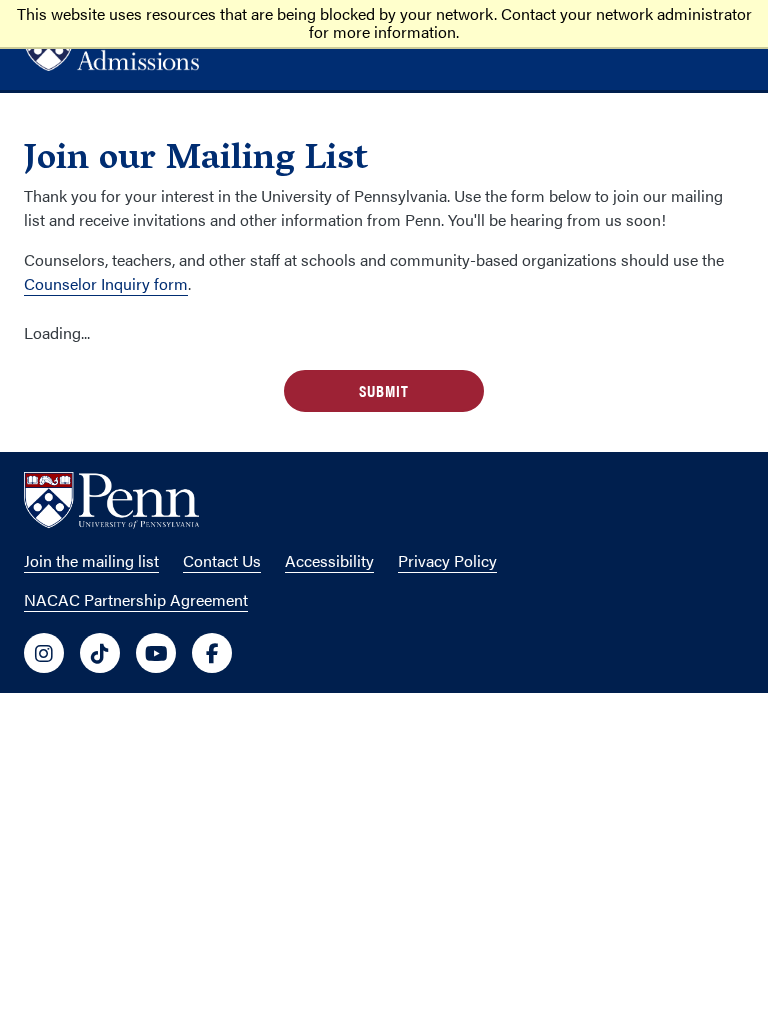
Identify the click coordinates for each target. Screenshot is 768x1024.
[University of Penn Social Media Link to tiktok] (100, 653)
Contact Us (222, 560)
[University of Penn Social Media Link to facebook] (212, 653)
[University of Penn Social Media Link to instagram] (44, 653)
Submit (384, 390)
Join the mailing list (91, 560)
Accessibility (329, 560)
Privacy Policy (447, 560)
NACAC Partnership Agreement (136, 599)
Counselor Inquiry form (106, 283)
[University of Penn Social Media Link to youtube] (156, 653)
